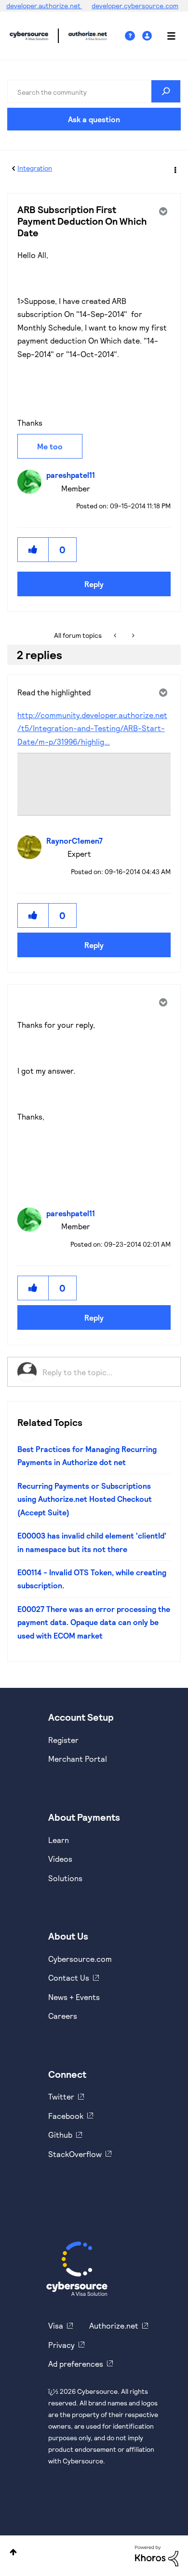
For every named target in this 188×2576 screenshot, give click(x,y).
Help (134, 36)
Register (63, 1740)
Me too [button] (50, 446)
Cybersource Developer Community (29, 36)
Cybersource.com (80, 1959)
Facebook (66, 2116)
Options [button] (175, 169)
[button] (33, 550)
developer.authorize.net (44, 6)
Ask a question (94, 119)
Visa (56, 2325)
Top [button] (13, 2552)
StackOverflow (75, 2154)
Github (60, 2135)
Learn (59, 1840)
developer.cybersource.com (135, 6)
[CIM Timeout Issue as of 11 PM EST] (132, 635)
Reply (94, 584)
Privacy (61, 2345)
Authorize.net (114, 2325)
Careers (63, 2016)
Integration (35, 168)
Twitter (61, 2096)
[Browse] (166, 36)
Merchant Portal (78, 1759)
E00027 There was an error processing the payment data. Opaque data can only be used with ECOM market (94, 1622)
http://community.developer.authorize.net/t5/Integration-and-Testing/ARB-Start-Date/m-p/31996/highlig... (92, 728)
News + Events (74, 1997)
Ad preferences (76, 2364)
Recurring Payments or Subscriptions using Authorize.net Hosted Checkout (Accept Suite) (85, 1499)
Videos (60, 1859)
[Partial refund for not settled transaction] (116, 635)
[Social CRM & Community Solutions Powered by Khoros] (157, 2555)
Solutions (65, 1878)
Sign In (148, 36)
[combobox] (94, 91)
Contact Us (69, 1978)
